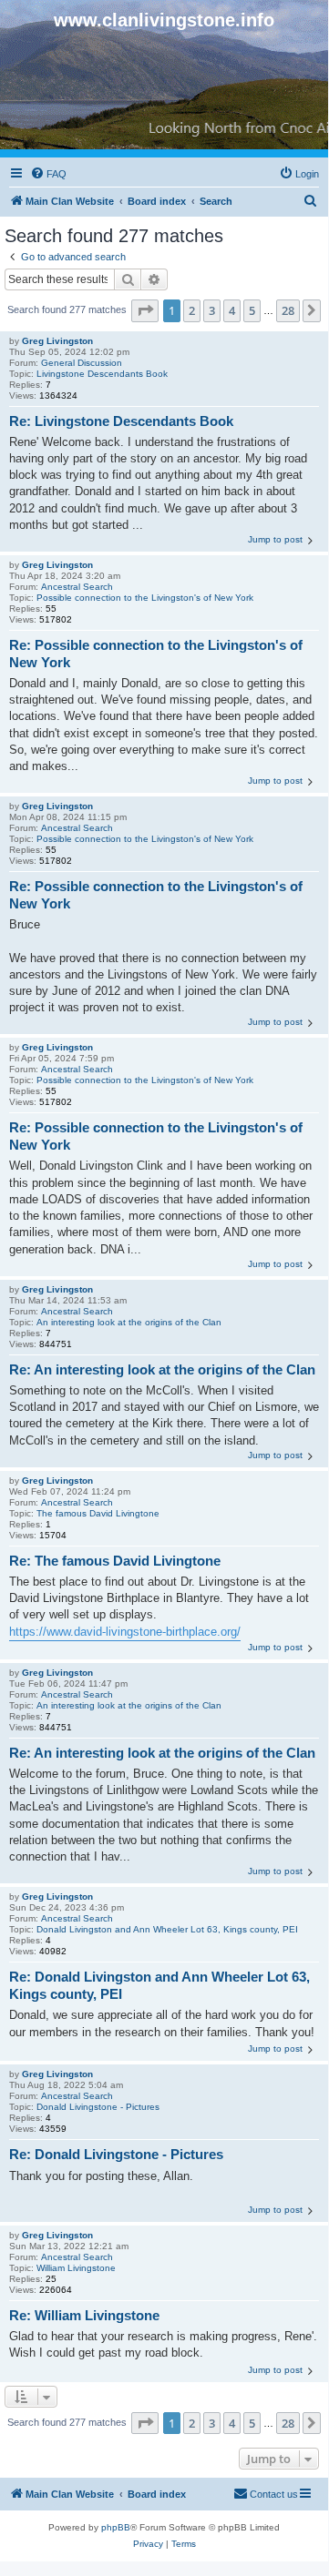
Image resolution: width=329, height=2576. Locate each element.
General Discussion (82, 363)
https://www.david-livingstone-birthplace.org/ (125, 1632)
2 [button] (192, 310)
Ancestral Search (77, 587)
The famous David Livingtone (98, 1513)
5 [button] (252, 310)
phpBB (116, 2527)
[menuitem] (48, 174)
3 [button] (212, 310)
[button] (145, 310)
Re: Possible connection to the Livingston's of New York (156, 654)
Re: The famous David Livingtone (115, 1561)
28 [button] (288, 310)
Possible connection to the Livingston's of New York (145, 598)
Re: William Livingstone (84, 2315)
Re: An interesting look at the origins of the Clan (162, 1369)
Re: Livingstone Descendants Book (121, 421)
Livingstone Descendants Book (102, 374)
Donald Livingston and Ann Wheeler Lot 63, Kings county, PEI (167, 1929)
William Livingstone (76, 2268)
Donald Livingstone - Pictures (98, 2107)
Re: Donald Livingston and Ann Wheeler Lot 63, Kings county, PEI (159, 1985)
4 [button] (232, 310)
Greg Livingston (57, 341)
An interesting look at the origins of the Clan (129, 1322)
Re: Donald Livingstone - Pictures (116, 2154)
